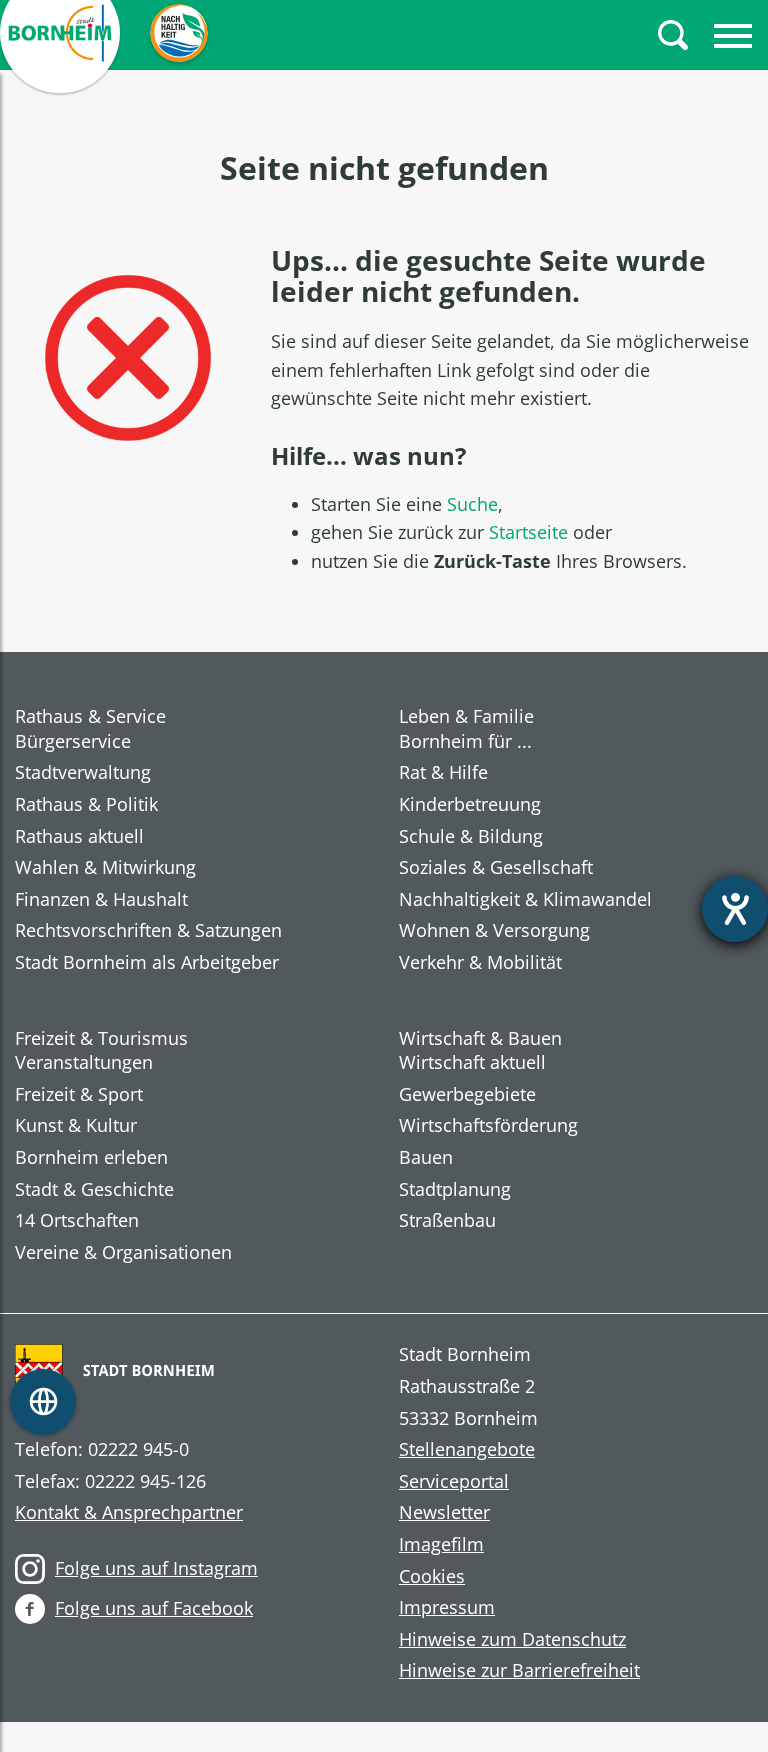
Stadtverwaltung (83, 773)
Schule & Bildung (471, 837)
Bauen (426, 1158)
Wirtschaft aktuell (472, 1063)
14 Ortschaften (77, 1221)
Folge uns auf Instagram (156, 1568)
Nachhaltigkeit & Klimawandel (525, 900)
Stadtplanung (455, 1190)
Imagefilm (441, 1545)
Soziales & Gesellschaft (496, 868)
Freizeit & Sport (79, 1095)
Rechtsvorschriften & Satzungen (148, 931)
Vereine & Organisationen (123, 1253)
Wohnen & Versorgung (494, 931)
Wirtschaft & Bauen (480, 1038)
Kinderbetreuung (470, 805)
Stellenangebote (467, 1450)
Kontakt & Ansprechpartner (129, 1513)
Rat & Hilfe (443, 773)
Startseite (528, 532)
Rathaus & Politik (86, 805)
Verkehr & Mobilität (480, 963)
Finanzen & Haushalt (101, 900)
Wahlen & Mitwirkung (105, 868)
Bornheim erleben (91, 1158)
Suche (472, 504)
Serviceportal (454, 1482)
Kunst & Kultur (76, 1126)
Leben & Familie (466, 716)
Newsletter (444, 1513)
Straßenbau (447, 1221)
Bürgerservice (73, 742)
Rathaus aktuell (79, 837)
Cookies (432, 1577)
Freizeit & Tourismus (101, 1038)
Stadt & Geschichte (94, 1190)
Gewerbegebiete (467, 1095)
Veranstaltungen (84, 1063)
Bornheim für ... (465, 742)
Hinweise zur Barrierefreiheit (519, 1671)
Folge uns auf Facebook (154, 1608)
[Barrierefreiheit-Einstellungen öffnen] (735, 909)
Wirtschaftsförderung (488, 1126)
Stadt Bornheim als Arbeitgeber (147, 963)
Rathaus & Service (90, 716)
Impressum (447, 1608)
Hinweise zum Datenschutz (512, 1640)
